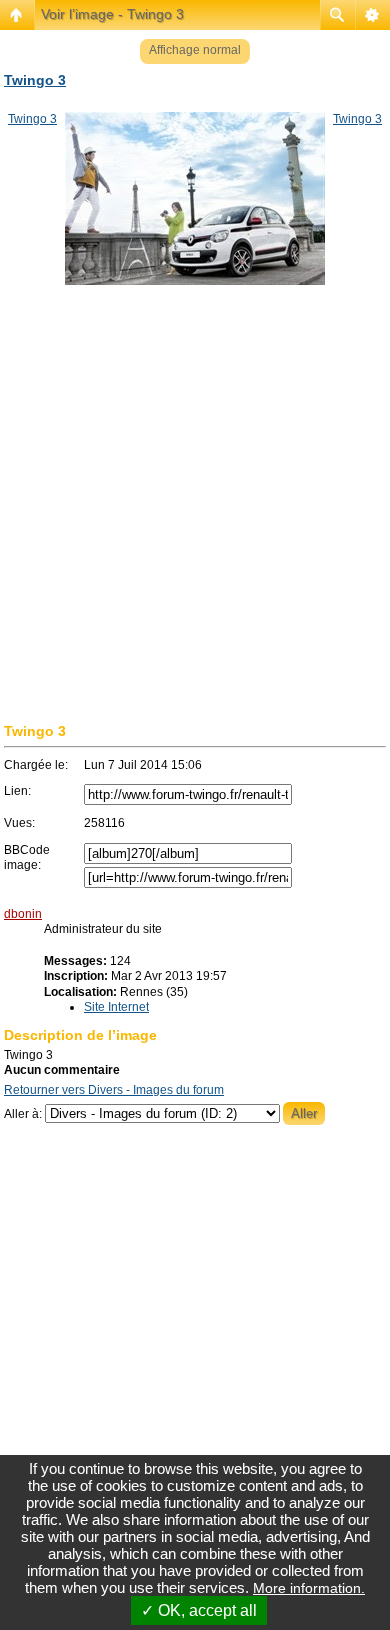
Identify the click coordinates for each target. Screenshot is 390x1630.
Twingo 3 (35, 80)
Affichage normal (195, 50)
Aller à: (23, 1114)
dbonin (23, 914)
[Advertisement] (195, 520)
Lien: (17, 791)
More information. (309, 1588)
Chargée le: (36, 765)
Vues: (19, 823)
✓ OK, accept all (199, 1610)
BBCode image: (27, 858)
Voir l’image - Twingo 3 (112, 14)
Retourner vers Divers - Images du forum (114, 1090)
